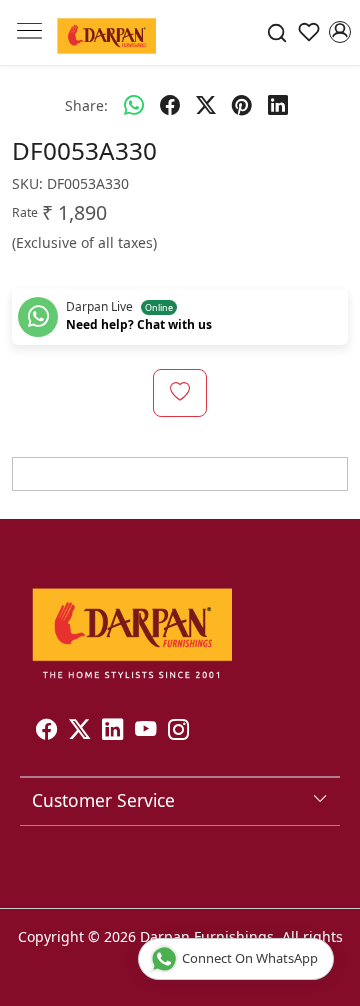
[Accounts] (340, 32)
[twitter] (206, 105)
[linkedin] (278, 105)
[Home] (106, 32)
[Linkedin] (112, 732)
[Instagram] (178, 732)
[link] (277, 32)
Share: (86, 105)
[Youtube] (145, 732)
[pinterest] (242, 105)
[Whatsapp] (134, 105)
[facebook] (170, 105)
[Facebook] (46, 732)
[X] (79, 732)
